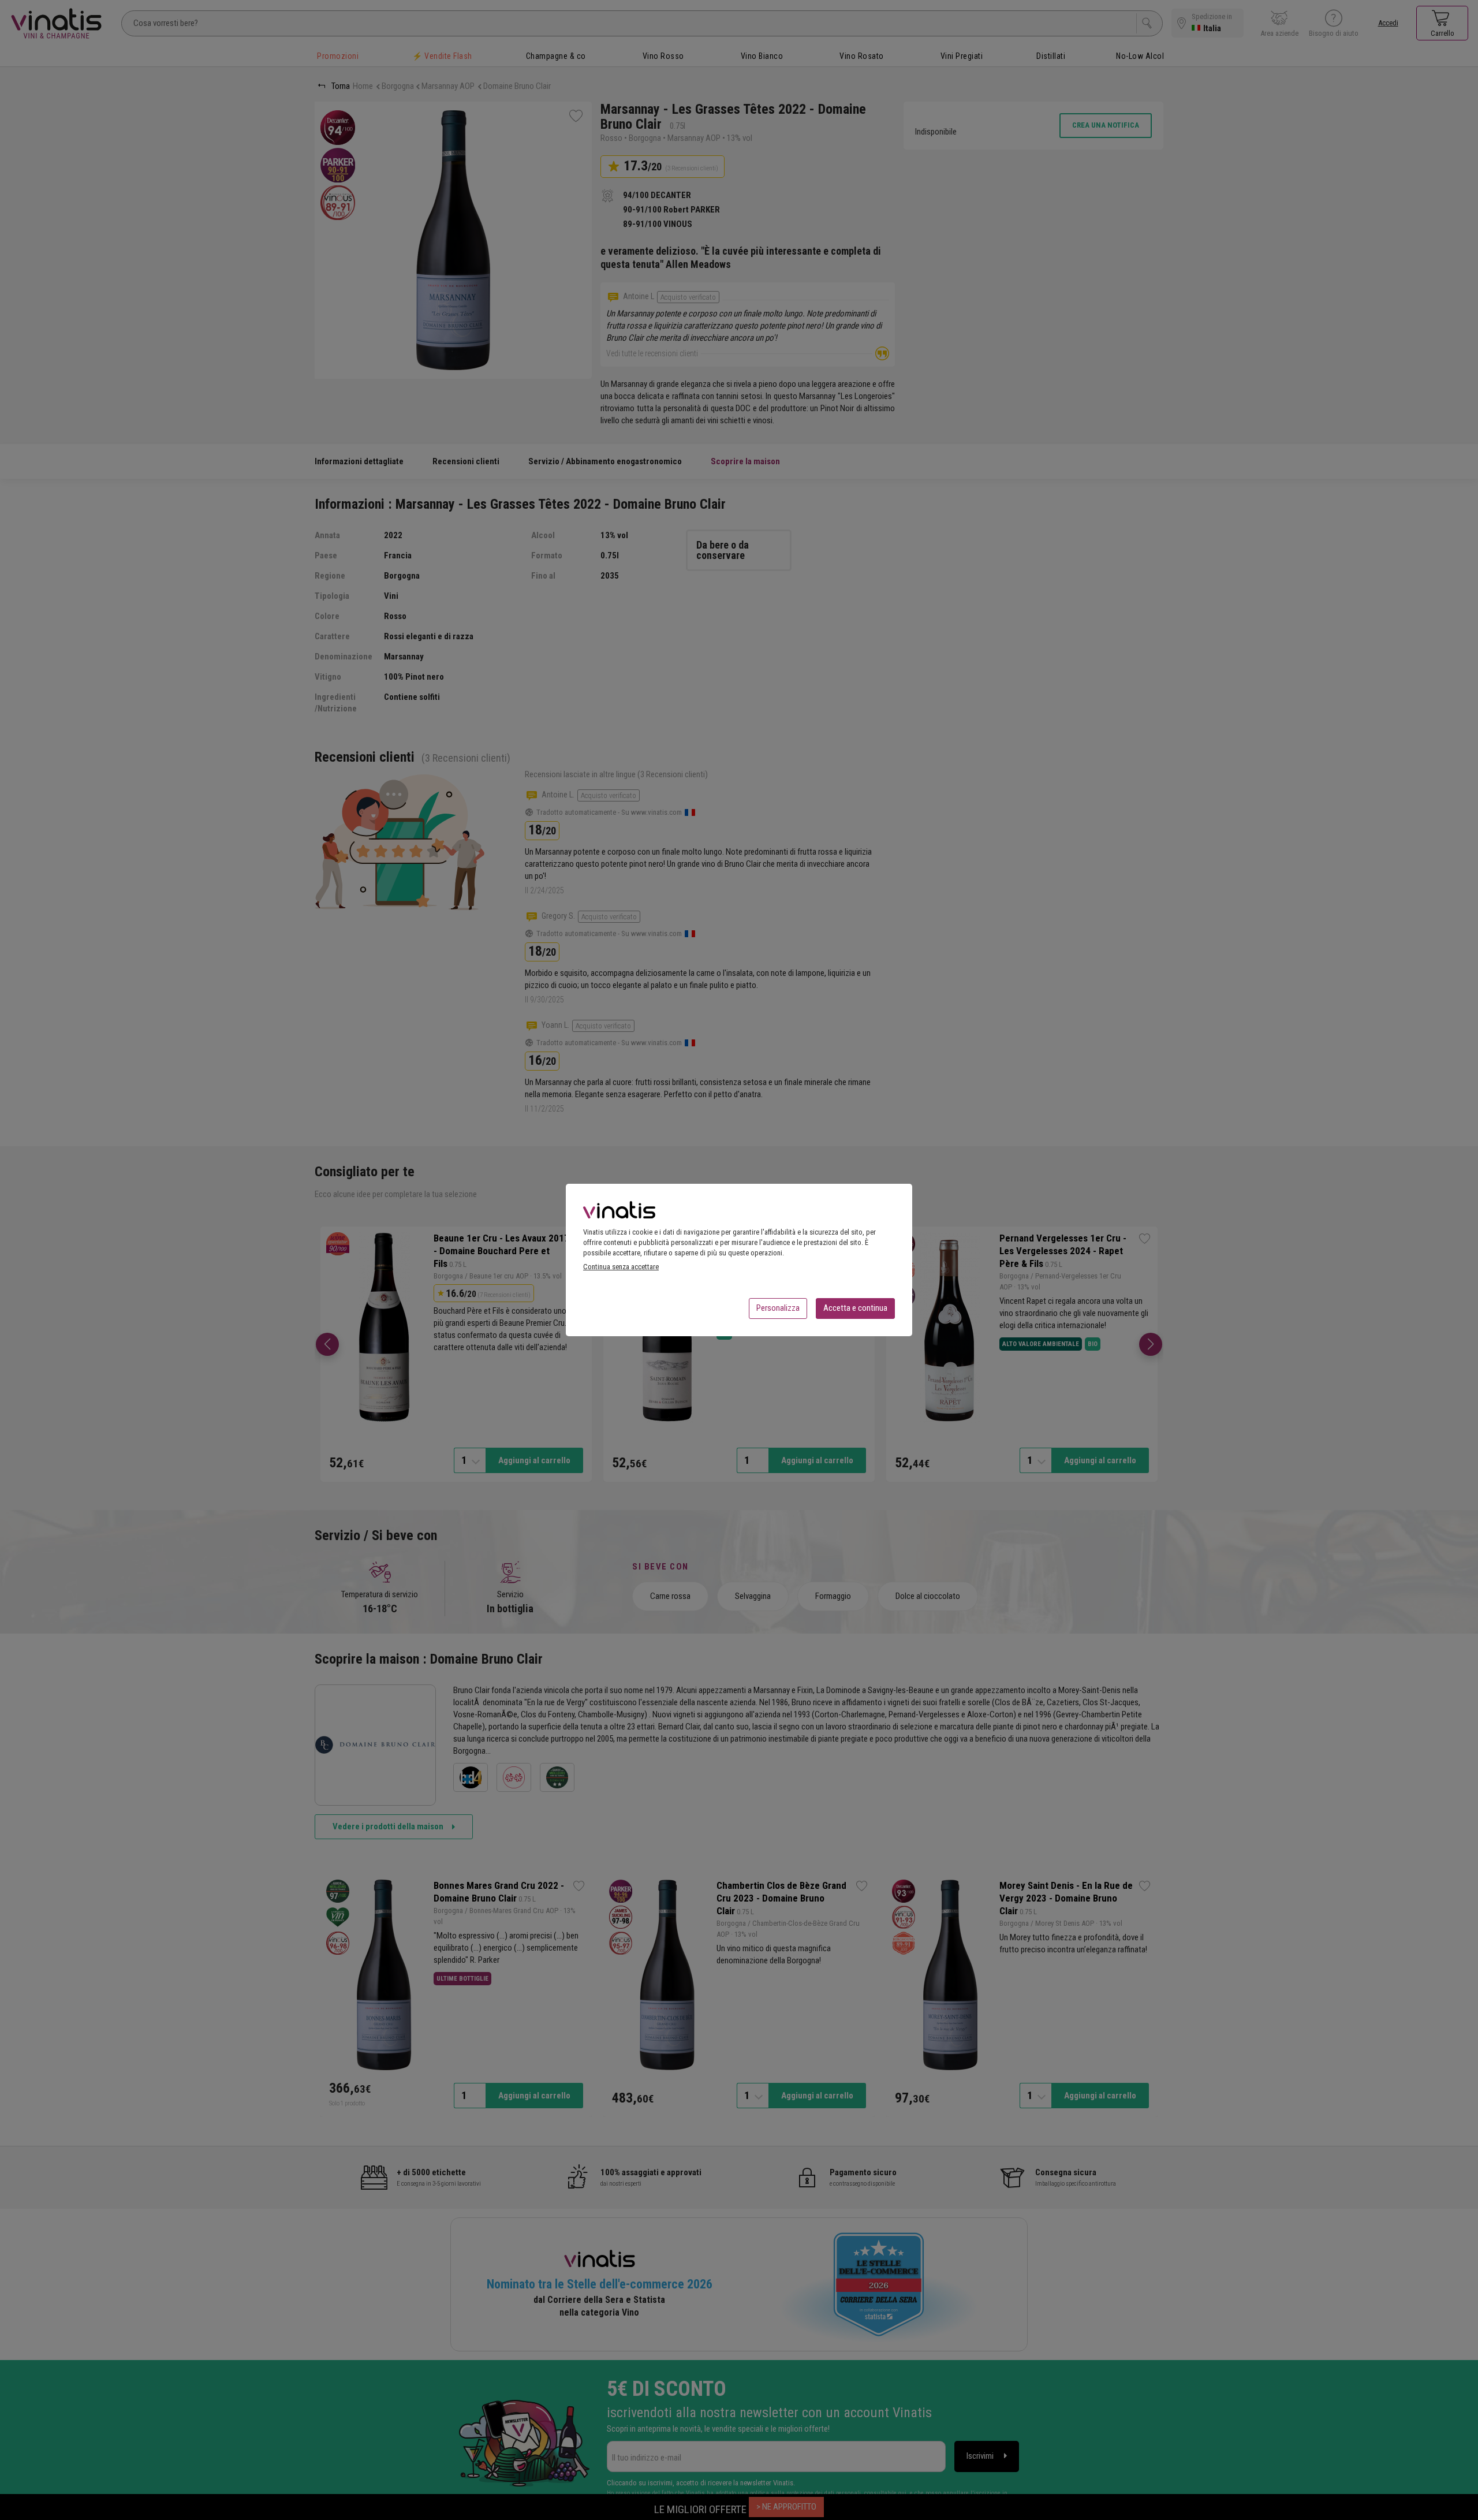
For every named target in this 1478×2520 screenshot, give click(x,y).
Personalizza (778, 1308)
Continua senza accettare (621, 1267)
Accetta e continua (855, 1308)
